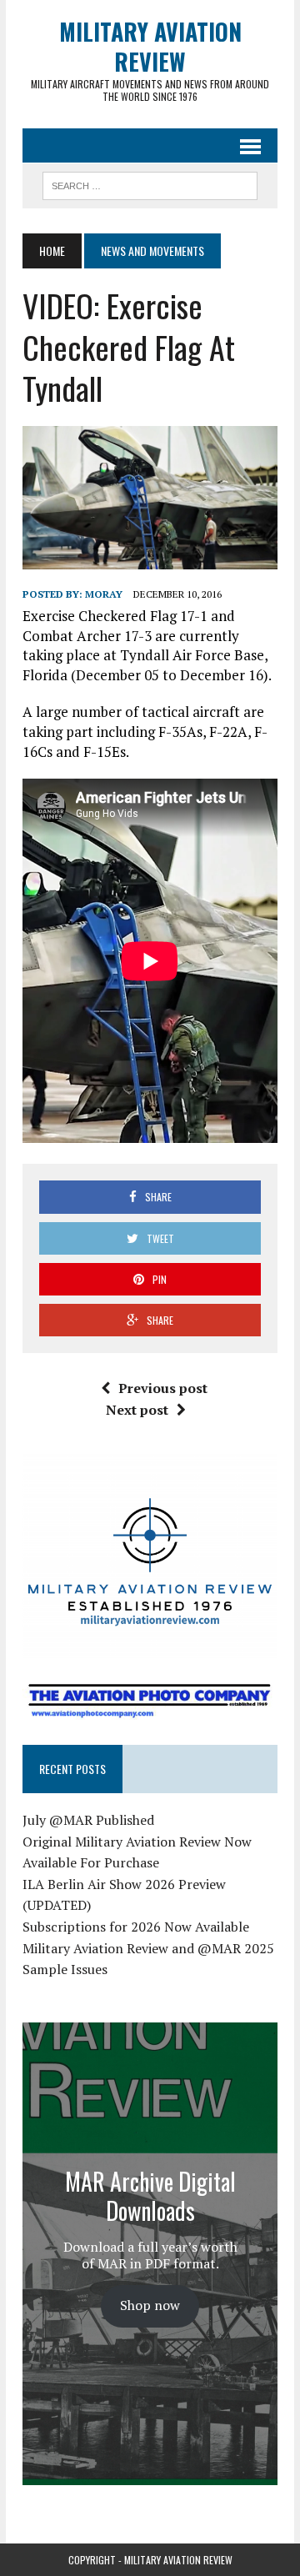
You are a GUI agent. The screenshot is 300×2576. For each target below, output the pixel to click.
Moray (104, 594)
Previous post (163, 1388)
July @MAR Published (88, 1820)
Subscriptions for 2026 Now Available (136, 1927)
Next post (137, 1410)
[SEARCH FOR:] (150, 183)
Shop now (150, 2305)
